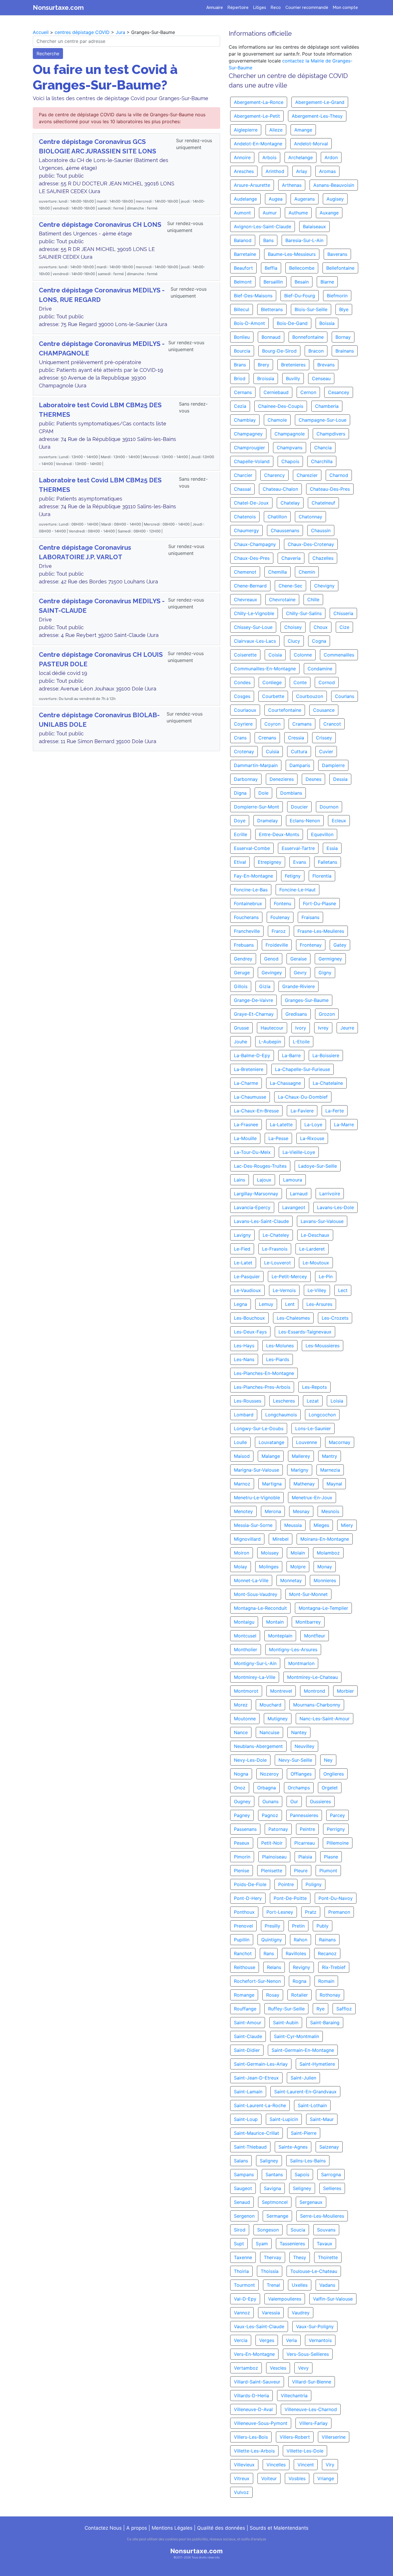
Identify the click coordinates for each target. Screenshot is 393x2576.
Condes (242, 682)
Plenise (242, 1871)
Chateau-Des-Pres (330, 489)
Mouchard (270, 1705)
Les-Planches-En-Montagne (264, 1373)
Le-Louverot (277, 1263)
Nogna (241, 1774)
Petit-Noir (272, 1843)
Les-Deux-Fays (250, 1332)
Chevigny (324, 586)
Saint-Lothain (312, 2105)
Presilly (272, 1926)
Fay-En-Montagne (253, 876)
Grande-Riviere (298, 986)
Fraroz (279, 931)
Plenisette (272, 1871)
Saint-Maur (322, 2119)
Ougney (242, 1801)
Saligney (269, 2161)
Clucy (294, 641)
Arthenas (292, 185)
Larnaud (299, 1194)
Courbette (273, 696)
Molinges (269, 1567)
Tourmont (244, 2285)
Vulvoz (241, 2492)
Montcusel (245, 1636)
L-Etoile (301, 1042)
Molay (241, 1567)
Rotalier (299, 1995)
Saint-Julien (303, 2078)
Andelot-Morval (311, 144)
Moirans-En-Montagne (325, 1539)
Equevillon (322, 834)
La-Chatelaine (328, 1083)
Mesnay (301, 1511)
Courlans (345, 696)
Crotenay (244, 752)
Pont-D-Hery (248, 1898)
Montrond (314, 1691)
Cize (344, 627)
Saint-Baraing (325, 2023)
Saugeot (243, 2188)
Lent (290, 1304)
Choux (321, 627)
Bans (268, 240)
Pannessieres (304, 1815)
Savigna (272, 2188)
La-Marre (344, 1125)
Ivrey (323, 1028)
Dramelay (268, 821)
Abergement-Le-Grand (320, 102)
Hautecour (272, 1028)
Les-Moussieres (323, 1346)
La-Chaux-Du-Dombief (303, 1097)
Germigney (330, 959)
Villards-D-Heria (251, 2396)
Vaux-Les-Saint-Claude (259, 2326)
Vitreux (242, 2478)
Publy (323, 1926)
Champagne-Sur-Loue (323, 420)
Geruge (242, 973)
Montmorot (246, 1691)
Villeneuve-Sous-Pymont (261, 2423)
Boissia (327, 323)
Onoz (240, 1788)
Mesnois (330, 1511)
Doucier (299, 807)
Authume (298, 213)
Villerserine (334, 2437)
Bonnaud (271, 337)
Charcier (243, 475)
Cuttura (299, 752)
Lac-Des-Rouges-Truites (260, 1166)
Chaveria (291, 558)
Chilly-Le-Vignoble (254, 613)
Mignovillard (247, 1539)
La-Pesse (278, 1138)
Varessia (271, 2313)
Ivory (301, 1028)
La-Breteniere (249, 1069)
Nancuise (269, 1732)
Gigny (325, 973)
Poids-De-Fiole (250, 1884)
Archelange (301, 157)
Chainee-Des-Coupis (281, 406)
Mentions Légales (172, 2528)
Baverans (337, 254)
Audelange (245, 199)
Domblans (291, 793)
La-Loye (313, 1125)
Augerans (305, 199)
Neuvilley (305, 1746)
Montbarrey (308, 1622)
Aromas (327, 171)
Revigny (302, 1967)
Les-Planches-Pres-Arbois (262, 1387)
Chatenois (245, 517)
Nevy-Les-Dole (250, 1760)
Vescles (278, 2368)
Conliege (272, 682)
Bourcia (242, 351)
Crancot (332, 724)
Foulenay (280, 917)
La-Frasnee (246, 1125)
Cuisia (272, 752)
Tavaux (325, 2244)
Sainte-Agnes (293, 2147)
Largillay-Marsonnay (256, 1194)
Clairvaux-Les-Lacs (255, 641)
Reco (276, 7)
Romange (244, 1995)
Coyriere (243, 724)
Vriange (326, 2478)
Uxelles (300, 2285)
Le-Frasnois (275, 1249)
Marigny (300, 1470)
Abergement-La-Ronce (259, 102)
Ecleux (339, 821)
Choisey (293, 627)
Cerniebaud (276, 392)
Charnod (339, 475)
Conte (300, 682)
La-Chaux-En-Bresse (256, 1111)
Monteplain (280, 1636)
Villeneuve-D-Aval (253, 2409)
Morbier (345, 1691)
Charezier (307, 475)
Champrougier (249, 448)
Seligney (302, 2188)
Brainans (345, 351)
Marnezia (330, 1470)
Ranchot (243, 1953)
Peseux (242, 1843)
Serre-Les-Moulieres (322, 2216)
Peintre (307, 1829)
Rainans (327, 1940)
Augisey (335, 199)
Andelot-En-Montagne (258, 144)
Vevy (303, 2368)
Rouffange (245, 2009)
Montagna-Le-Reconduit (260, 1608)
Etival (240, 862)
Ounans (270, 1801)
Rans (269, 1953)
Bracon (316, 351)
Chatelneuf (323, 503)
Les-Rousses (248, 1401)
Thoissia (270, 2271)
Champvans (290, 448)
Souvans (326, 2230)
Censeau (321, 378)
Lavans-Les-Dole (335, 1207)
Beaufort (243, 268)
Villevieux (244, 2465)
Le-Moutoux (316, 1263)
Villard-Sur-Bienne (312, 2382)
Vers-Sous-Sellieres (308, 2354)
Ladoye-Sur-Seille (318, 1166)
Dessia (340, 779)
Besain (302, 282)
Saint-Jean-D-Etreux (256, 2078)
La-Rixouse (312, 1138)
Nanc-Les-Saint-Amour (325, 1719)
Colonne (303, 655)
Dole (263, 793)
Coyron (272, 724)
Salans (241, 2161)
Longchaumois (281, 1415)
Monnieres (325, 1580)
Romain (326, 1981)
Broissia (266, 378)
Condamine (320, 669)
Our (294, 1801)
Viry (330, 2465)
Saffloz (344, 2009)
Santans (274, 2174)
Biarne (327, 282)
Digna (240, 793)
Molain (298, 1553)
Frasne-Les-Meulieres (321, 931)
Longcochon (322, 1415)
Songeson (268, 2230)
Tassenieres (292, 2244)
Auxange (329, 213)
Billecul (242, 309)
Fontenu (283, 903)
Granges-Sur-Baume (307, 1000)
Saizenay (329, 2147)
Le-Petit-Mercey (289, 1276)
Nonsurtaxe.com (58, 7)
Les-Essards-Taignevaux (305, 1332)
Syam (262, 2244)
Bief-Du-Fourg (300, 296)
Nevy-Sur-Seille (295, 1760)
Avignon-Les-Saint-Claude (263, 227)
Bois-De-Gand (292, 323)
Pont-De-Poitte (290, 1898)
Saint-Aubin (286, 2023)
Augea (276, 199)
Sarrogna (331, 2174)
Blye (344, 309)
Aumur (270, 213)
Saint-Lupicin (284, 2119)
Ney (328, 1760)
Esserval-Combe (252, 848)
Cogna (319, 641)
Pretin (298, 1926)
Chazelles (323, 558)
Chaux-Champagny (255, 544)
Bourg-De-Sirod (279, 351)
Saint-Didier (247, 2050)
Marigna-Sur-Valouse (256, 1470)
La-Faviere (302, 1111)
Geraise (298, 959)
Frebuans (244, 945)
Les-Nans (244, 1359)
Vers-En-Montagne (254, 2354)
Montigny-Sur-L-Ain (255, 1663)
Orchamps (299, 1788)
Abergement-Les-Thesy (317, 116)
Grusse (241, 1028)
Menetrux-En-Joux (312, 1498)
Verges (267, 2340)
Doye (240, 821)
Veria (291, 2340)
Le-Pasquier (247, 1276)
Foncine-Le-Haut (297, 890)
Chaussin (321, 530)
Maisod (242, 1456)
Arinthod (275, 171)
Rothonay (330, 1995)
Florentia (322, 876)
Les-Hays (244, 1346)
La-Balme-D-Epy (252, 1055)
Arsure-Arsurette (252, 185)
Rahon (301, 1940)
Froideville (277, 945)
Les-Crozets (335, 1318)
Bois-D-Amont (249, 323)
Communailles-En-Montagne (265, 669)
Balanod (243, 240)
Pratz (311, 1912)
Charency (274, 475)
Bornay (343, 337)
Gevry (300, 973)
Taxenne (243, 2257)
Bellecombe (302, 268)
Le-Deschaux (315, 1235)
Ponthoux (244, 1912)
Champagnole (290, 434)
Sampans (244, 2174)
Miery (347, 1525)
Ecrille (241, 834)
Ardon (331, 157)
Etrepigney (270, 862)
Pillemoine (338, 1843)
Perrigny (336, 1829)
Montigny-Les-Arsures (293, 1650)
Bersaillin (273, 282)
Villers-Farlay (313, 2423)
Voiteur (269, 2478)
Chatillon (277, 517)
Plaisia (305, 1857)
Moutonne (245, 1719)
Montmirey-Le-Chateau (312, 1677)
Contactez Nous (103, 2528)
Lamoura (293, 1180)
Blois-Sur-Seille (311, 309)
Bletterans (272, 309)
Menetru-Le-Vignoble (257, 1498)
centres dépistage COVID (82, 32)
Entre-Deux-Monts (279, 834)
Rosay (273, 1995)
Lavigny (242, 1235)
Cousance (324, 710)
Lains (240, 1180)
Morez (241, 1705)
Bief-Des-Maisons (253, 296)
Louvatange (271, 1442)
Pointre (286, 1884)
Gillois (241, 986)
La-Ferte (335, 1111)
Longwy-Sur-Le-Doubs (259, 1428)
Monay (325, 1567)
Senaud (242, 2202)
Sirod (240, 2230)
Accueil (41, 32)
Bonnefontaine (308, 337)
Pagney (242, 1815)
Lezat (313, 1401)
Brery (264, 365)
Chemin (307, 572)
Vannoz (242, 2313)
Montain (275, 1622)
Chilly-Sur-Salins (304, 613)
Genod (271, 959)
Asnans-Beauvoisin (334, 185)
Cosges (242, 696)
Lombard (244, 1415)
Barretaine (245, 254)
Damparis (300, 765)
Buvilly (293, 378)
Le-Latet (243, 1263)
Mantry (330, 1456)
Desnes (313, 779)
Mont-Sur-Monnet (308, 1594)
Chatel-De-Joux (251, 503)
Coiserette (245, 655)
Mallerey (301, 1456)
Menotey (243, 1511)
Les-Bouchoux (249, 1318)
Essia (332, 848)
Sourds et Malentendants (279, 2528)
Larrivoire (330, 1194)
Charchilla (322, 461)
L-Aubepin (270, 1042)
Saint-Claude (248, 2036)
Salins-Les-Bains (308, 2161)
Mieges (321, 1525)
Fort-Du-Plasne (319, 903)
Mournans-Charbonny (317, 1705)
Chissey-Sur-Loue (253, 627)
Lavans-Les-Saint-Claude (261, 1221)
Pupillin (242, 1940)
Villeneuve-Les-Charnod (311, 2409)
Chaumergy (246, 530)
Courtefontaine (285, 710)
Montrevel (281, 1691)
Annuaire (215, 7)
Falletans (328, 862)
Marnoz (242, 1484)
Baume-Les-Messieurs (292, 254)
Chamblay (245, 420)
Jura (120, 32)
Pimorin (242, 1857)
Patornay (278, 1829)
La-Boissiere (326, 1055)
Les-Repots (314, 1387)
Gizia (265, 986)
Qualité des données (221, 2528)
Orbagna (267, 1788)
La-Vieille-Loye (299, 1152)
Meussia (293, 1525)
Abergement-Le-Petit (257, 116)
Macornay (340, 1442)
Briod (240, 378)
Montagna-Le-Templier (323, 1608)
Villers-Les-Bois (251, 2437)
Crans (240, 738)
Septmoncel (275, 2202)
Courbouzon (310, 696)
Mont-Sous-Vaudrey (256, 1594)
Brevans (326, 365)
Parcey (337, 1815)
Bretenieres (293, 365)
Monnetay (291, 1580)
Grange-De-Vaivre (253, 1000)
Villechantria (294, 2396)
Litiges (260, 7)
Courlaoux (245, 710)
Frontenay (311, 945)
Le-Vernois (284, 1290)
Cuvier (326, 752)
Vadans (327, 2285)
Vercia (241, 2340)
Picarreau (305, 1843)
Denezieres (282, 779)
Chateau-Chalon (280, 489)
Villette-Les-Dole (305, 2451)
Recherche (48, 54)
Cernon (308, 392)
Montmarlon (301, 1663)
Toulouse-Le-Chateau (314, 2271)
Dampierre (333, 765)
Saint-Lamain (248, 2092)
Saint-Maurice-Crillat (256, 2133)
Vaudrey (301, 2313)
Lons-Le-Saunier (313, 1428)
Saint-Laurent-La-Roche (260, 2105)
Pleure (301, 1871)
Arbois (269, 157)
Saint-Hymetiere (317, 2064)
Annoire (242, 157)
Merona (273, 1511)
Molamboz (328, 1553)
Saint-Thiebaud (250, 2147)
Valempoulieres (285, 2299)
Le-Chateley (276, 1235)
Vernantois (320, 2340)
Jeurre (347, 1028)
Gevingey (272, 973)
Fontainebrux (248, 903)
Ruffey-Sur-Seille (286, 2009)
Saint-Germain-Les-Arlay (261, 2064)
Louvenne (307, 1442)
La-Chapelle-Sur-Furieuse (303, 1069)
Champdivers (331, 434)
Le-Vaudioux (247, 1290)
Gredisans (296, 1014)
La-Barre (291, 1055)
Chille (313, 600)
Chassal (242, 489)
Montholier (246, 1650)
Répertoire (238, 7)
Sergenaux (311, 2202)
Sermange (277, 2216)
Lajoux (264, 1180)
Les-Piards (278, 1359)
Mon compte (345, 7)
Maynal (334, 1484)
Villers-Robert (295, 2437)
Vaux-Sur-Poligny (315, 2326)
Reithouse (245, 1967)
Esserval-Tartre (298, 848)
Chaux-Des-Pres (252, 558)
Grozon (327, 1014)
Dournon (329, 807)
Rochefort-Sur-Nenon (257, 1981)
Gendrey (243, 959)
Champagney (248, 434)
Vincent (306, 2465)
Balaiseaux (314, 227)
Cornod (327, 682)
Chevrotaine (282, 600)
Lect (343, 1290)
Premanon (339, 1912)
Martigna (272, 1484)
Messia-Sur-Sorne (253, 1525)
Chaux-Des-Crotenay (311, 544)
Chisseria (343, 613)
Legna (241, 1304)
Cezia (240, 406)
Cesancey (339, 392)
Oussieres (320, 1801)
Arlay (302, 171)
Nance (241, 1732)
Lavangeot (294, 1207)
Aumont (242, 213)
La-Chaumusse (250, 1097)
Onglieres (334, 1774)
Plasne (331, 1857)
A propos (137, 2528)
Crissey (324, 738)
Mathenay (304, 1484)
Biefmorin (337, 296)
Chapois (290, 461)
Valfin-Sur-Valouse (333, 2299)
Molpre (298, 1567)
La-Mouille (245, 1138)
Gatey (340, 945)
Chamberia (327, 406)
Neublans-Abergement (258, 1746)
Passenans (245, 1829)
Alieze (276, 130)
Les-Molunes (280, 1346)
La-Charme (246, 1083)
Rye (320, 2009)
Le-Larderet (312, 1249)
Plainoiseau (274, 1857)
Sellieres (332, 2188)
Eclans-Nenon (305, 821)
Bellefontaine (340, 268)
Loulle (240, 1442)
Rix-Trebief (334, 1967)
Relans (274, 1967)
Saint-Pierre (304, 2133)
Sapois (302, 2174)
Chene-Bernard (250, 586)
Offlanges (301, 1774)
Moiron (242, 1553)
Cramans (302, 724)
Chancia (323, 448)
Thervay (273, 2257)
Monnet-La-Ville (251, 1580)
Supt (239, 2244)
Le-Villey (317, 1290)
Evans (300, 862)
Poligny (314, 1884)
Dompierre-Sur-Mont (256, 807)
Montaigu (244, 1622)
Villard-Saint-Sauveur (257, 2382)
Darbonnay (246, 779)
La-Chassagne (285, 1083)
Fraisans (310, 917)
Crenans (267, 738)
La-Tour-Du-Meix (252, 1152)
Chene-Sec (290, 586)
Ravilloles (296, 1953)
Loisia (337, 1401)
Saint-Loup (246, 2119)
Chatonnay (310, 517)
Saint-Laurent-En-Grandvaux (305, 2092)
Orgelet (330, 1788)
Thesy (300, 2257)
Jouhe (241, 1042)
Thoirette (328, 2257)
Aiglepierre (246, 130)
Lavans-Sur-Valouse (322, 1221)
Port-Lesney (280, 1912)
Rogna (299, 1981)
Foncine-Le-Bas (251, 890)
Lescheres (284, 1401)
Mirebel (281, 1539)
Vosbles (297, 2478)
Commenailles (339, 655)
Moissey (270, 1553)
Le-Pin (326, 1276)
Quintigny (272, 1940)
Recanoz (327, 1953)
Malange (271, 1456)
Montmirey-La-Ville (255, 1677)
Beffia (271, 268)
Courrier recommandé (307, 7)
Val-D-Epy (245, 2299)
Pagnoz (270, 1815)
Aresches (244, 171)
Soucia (298, 2230)
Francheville (247, 931)
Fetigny (293, 876)
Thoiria (241, 2271)
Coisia (275, 655)
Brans (240, 365)
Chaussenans (285, 530)
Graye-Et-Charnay (254, 1014)
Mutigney (278, 1719)
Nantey (299, 1732)
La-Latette (281, 1125)
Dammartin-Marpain (256, 765)
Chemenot (245, 572)
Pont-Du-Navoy (336, 1898)
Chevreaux (246, 600)
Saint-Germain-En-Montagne (303, 2050)
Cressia (296, 738)
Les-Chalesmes (293, 1318)
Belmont (243, 282)
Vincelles (276, 2465)
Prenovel (243, 1926)
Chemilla (277, 572)
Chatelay (290, 503)
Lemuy (266, 1304)
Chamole (277, 420)
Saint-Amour (248, 2023)
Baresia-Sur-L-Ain (304, 240)
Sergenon (244, 2216)
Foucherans (246, 917)
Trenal (273, 2285)
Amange (303, 130)
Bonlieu (242, 337)
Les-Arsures (319, 1304)
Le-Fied (242, 1249)
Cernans (243, 392)
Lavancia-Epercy (252, 1207)
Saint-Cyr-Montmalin (296, 2036)
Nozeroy (269, 1774)
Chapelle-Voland (252, 461)
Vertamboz (246, 2368)
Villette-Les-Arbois (254, 2451)
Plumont (328, 1871)
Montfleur (315, 1636)
